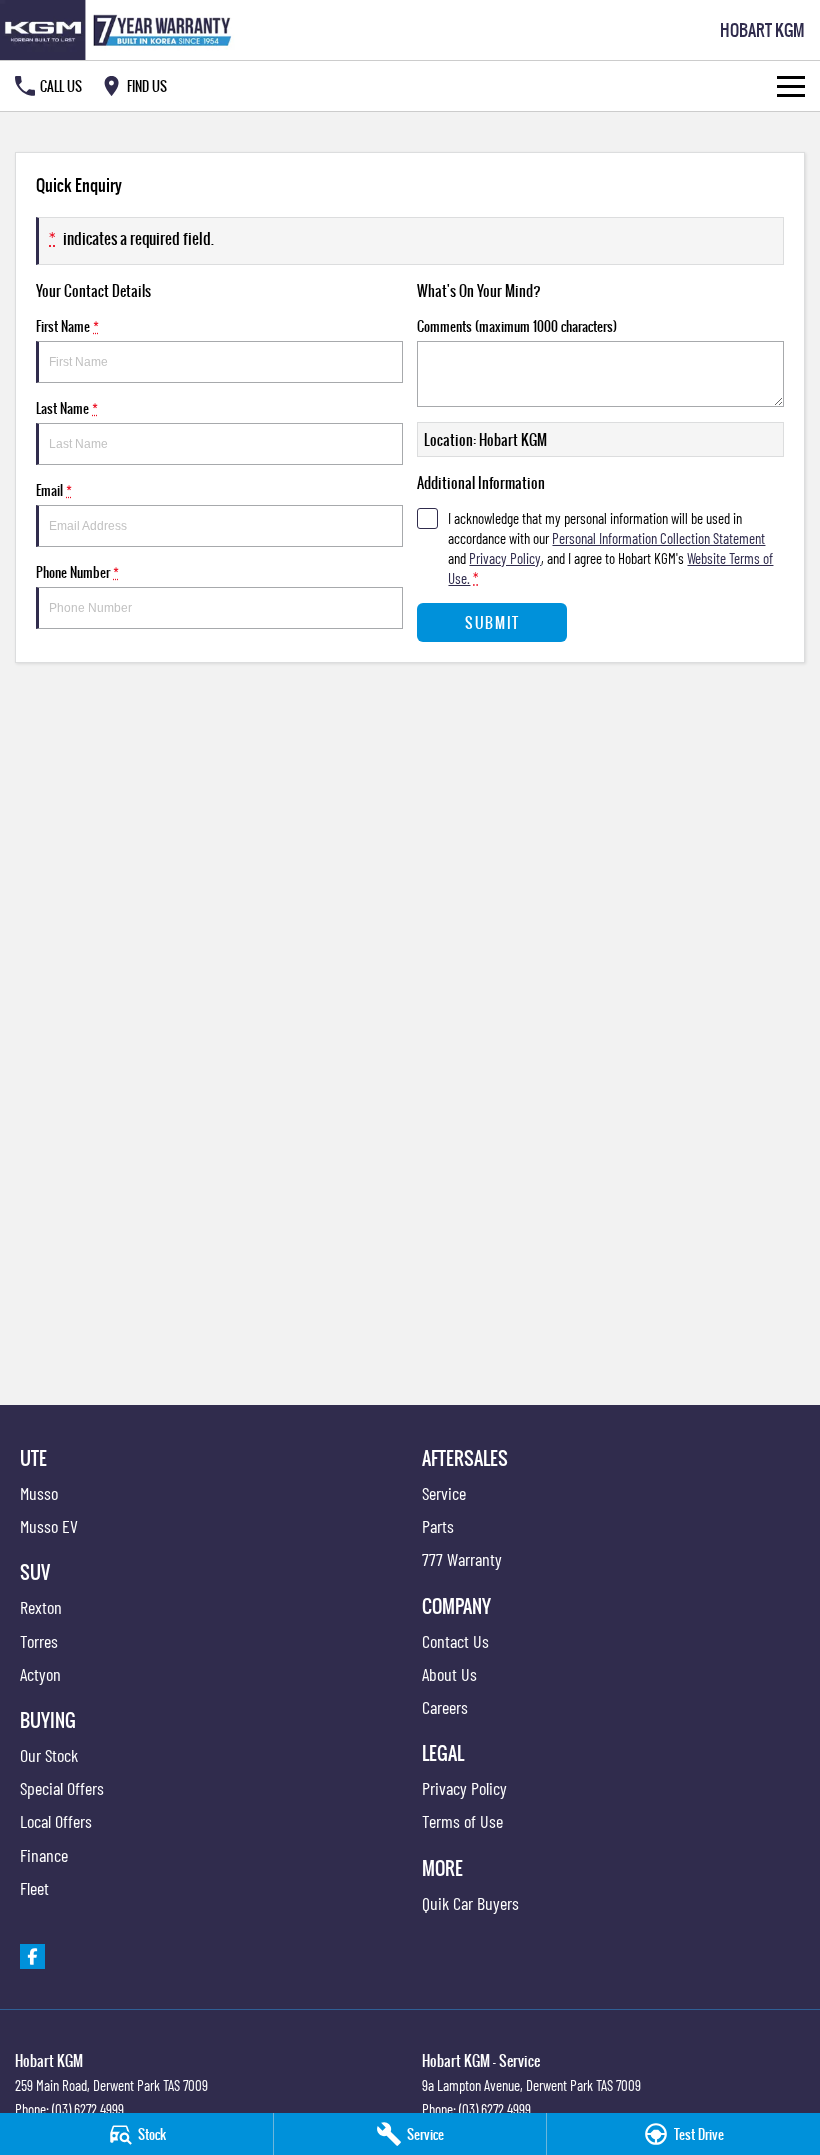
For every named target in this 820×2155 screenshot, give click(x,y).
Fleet (34, 1888)
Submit (492, 622)
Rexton (41, 1607)
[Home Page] (119, 30)
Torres (39, 1641)
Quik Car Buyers (470, 1903)
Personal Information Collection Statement (658, 538)
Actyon (40, 1674)
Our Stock (49, 1755)
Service (444, 1493)
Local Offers (56, 1821)
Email (54, 490)
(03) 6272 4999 (88, 2109)
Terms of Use (462, 1821)
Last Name (67, 408)
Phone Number (77, 572)
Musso (39, 1493)
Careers (445, 1707)
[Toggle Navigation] (791, 86)
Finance (44, 1855)
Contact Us (455, 1641)
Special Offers (62, 1788)
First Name (67, 326)
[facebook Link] (32, 1956)
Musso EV (49, 1526)
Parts (438, 1526)
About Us (449, 1674)
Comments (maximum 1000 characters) (517, 326)
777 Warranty (462, 1559)
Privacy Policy (505, 558)
